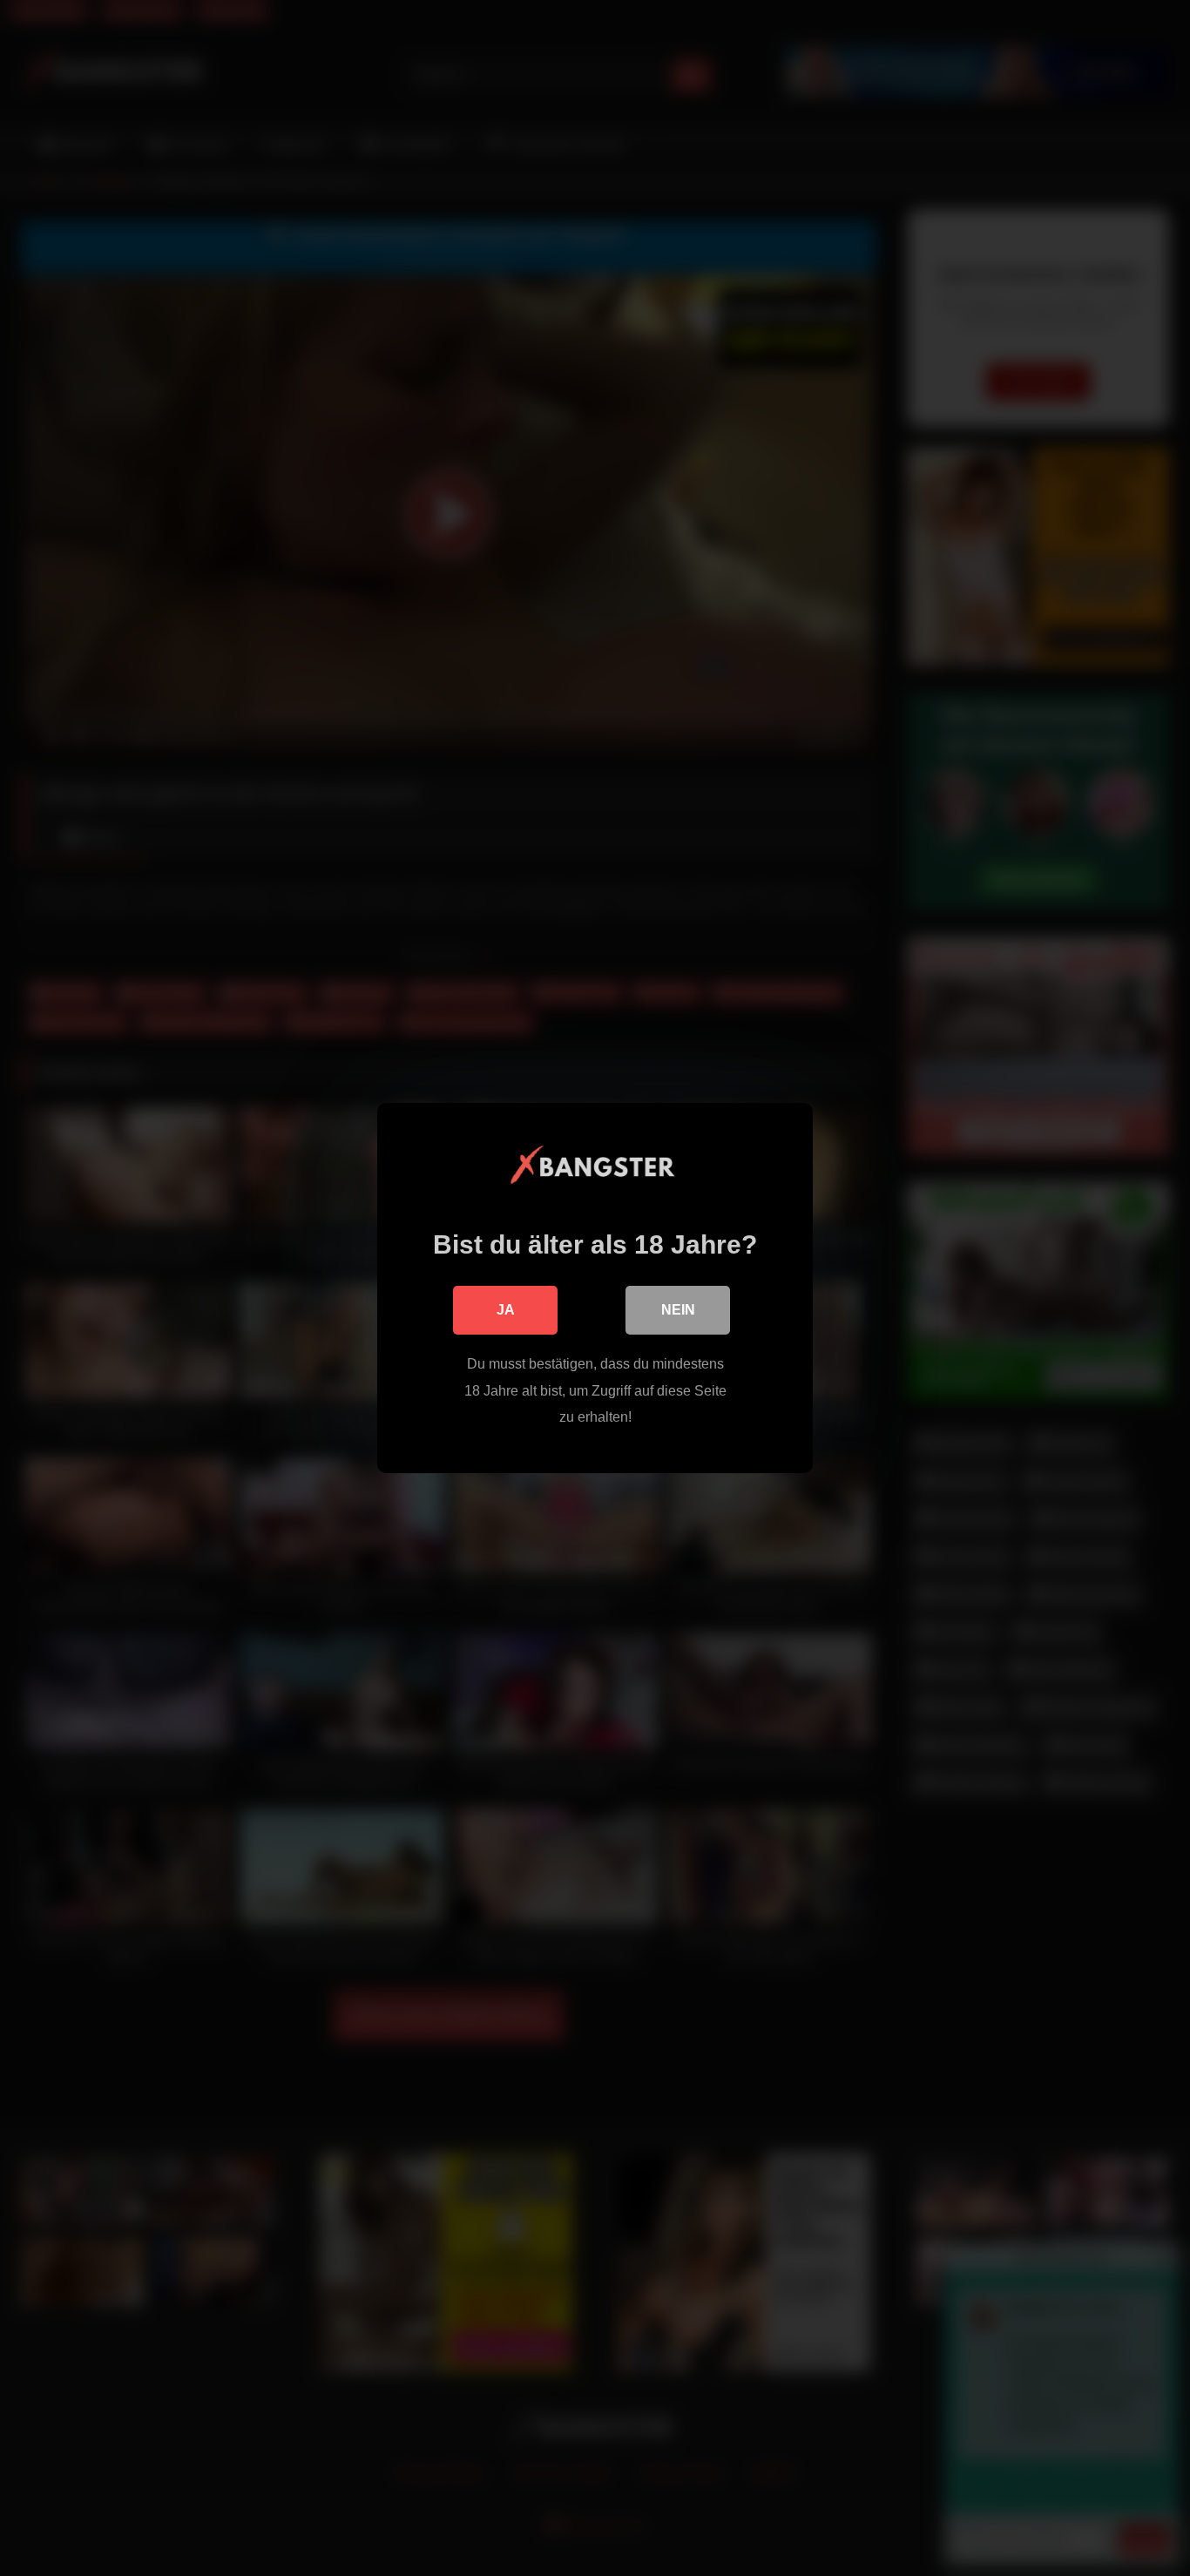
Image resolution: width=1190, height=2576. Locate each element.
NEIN (678, 1310)
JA (506, 1310)
